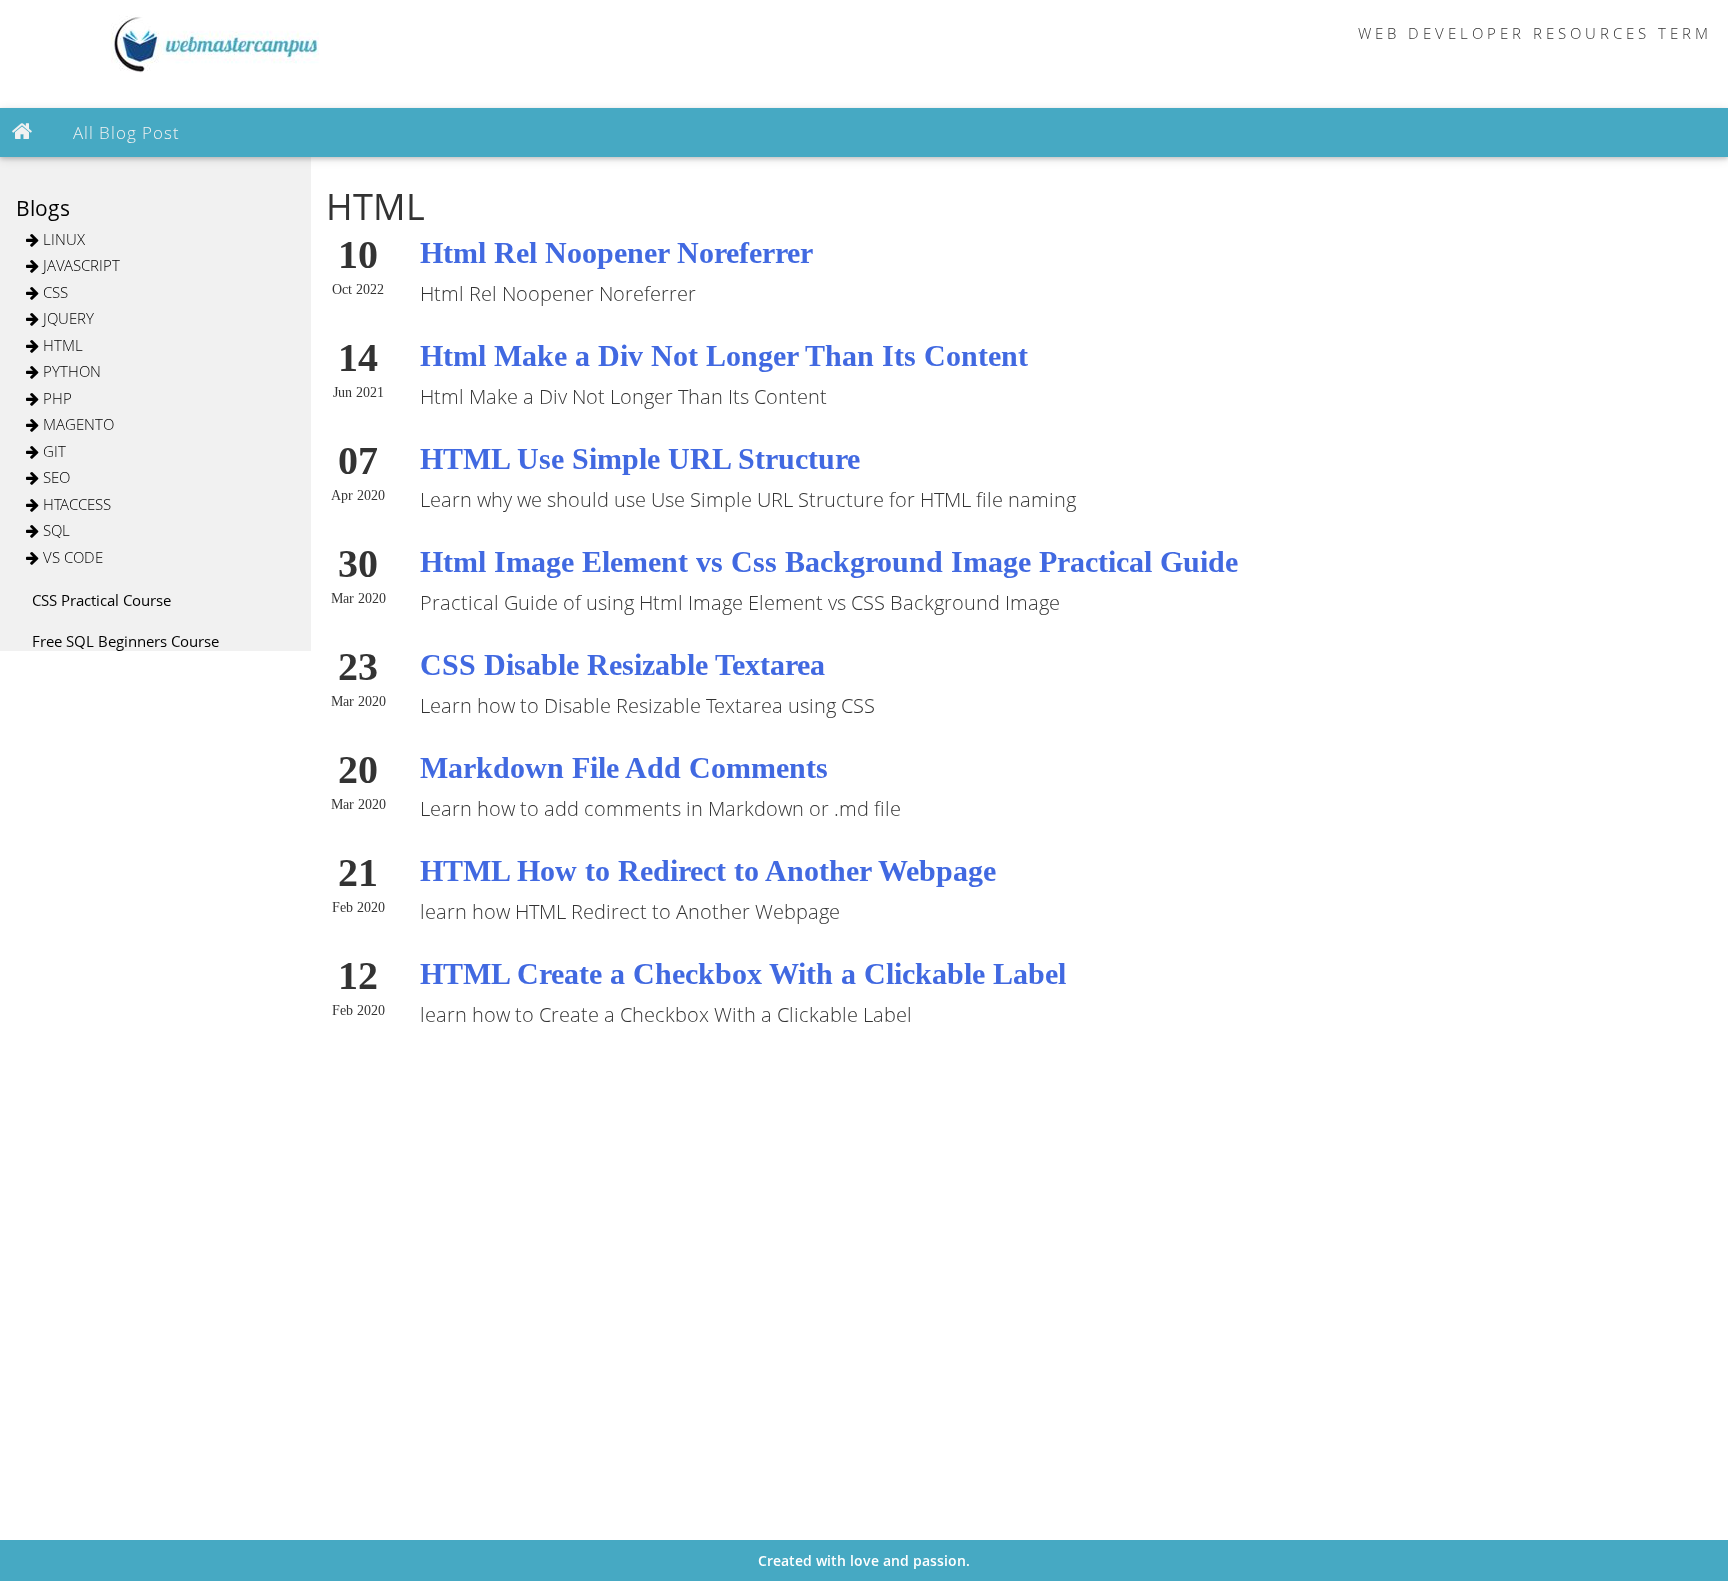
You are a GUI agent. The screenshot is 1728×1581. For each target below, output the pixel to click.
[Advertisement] (80, 952)
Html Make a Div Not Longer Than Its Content (724, 355)
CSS (53, 292)
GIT (52, 451)
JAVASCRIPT (79, 265)
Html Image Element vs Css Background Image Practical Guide (829, 561)
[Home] (26, 132)
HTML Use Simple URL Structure (640, 458)
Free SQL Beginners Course (125, 641)
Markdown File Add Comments (624, 767)
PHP (55, 398)
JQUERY (66, 318)
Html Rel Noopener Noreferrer (616, 252)
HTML (61, 345)
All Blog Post (126, 132)
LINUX (62, 239)
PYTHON (70, 371)
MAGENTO (76, 424)
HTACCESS (75, 504)
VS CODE (71, 557)
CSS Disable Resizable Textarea (622, 664)
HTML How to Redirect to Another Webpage (708, 870)
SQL (54, 530)
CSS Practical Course (101, 600)
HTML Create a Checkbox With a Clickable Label (743, 973)
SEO (54, 477)
